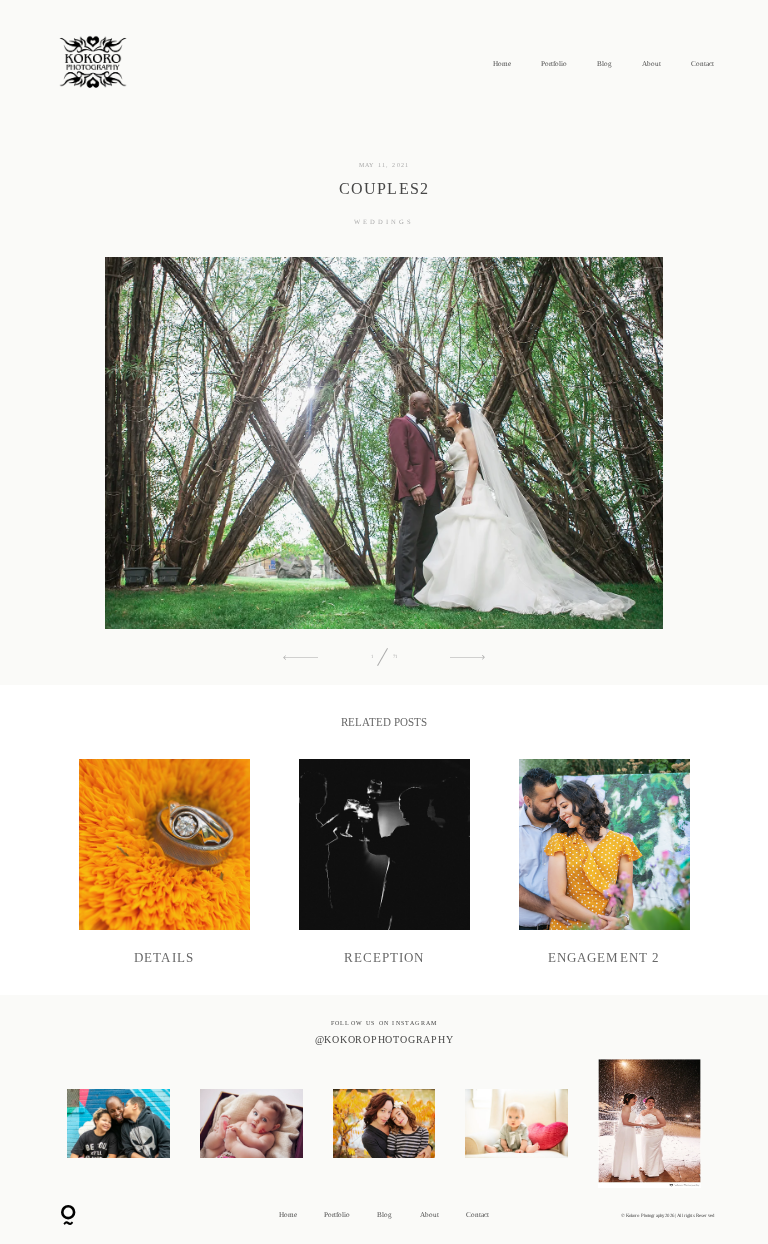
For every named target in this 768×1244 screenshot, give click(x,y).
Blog (604, 64)
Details (164, 862)
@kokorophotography (384, 1039)
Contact (702, 64)
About (651, 64)
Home (502, 64)
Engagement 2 (604, 862)
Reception (384, 862)
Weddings (384, 221)
